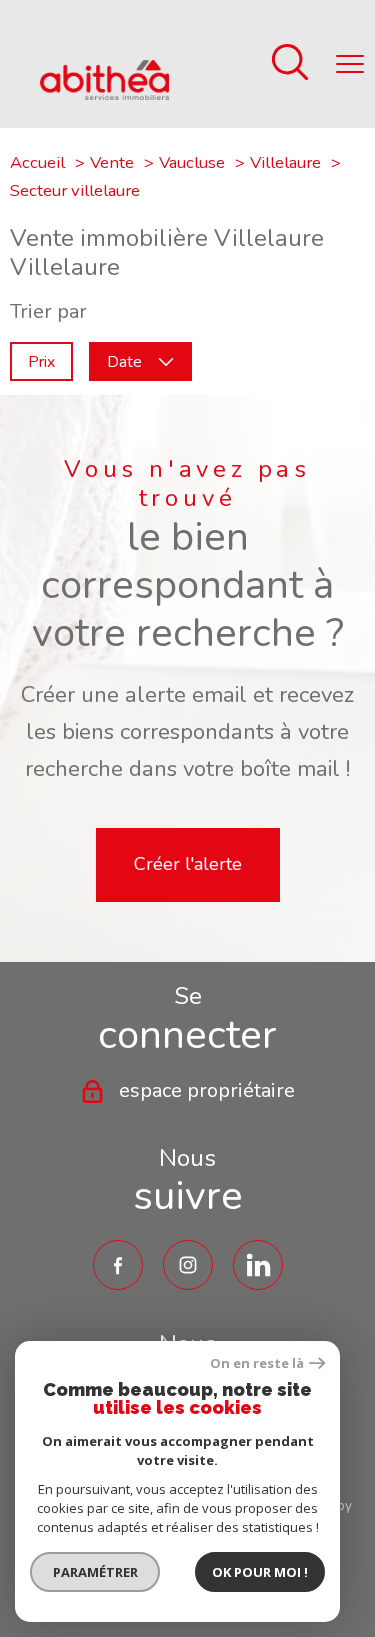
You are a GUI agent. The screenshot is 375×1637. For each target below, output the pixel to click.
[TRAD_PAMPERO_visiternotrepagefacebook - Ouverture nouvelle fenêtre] (118, 1265)
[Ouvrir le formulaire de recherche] (290, 64)
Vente (112, 162)
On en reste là (257, 1363)
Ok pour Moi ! (260, 1572)
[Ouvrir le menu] (350, 64)
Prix (41, 361)
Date (124, 361)
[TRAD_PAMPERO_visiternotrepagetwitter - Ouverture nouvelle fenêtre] (258, 1265)
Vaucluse (192, 162)
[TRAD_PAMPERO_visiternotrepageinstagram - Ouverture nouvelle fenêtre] (188, 1265)
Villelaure (285, 162)
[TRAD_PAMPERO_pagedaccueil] (104, 93)
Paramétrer (95, 1572)
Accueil (37, 162)
